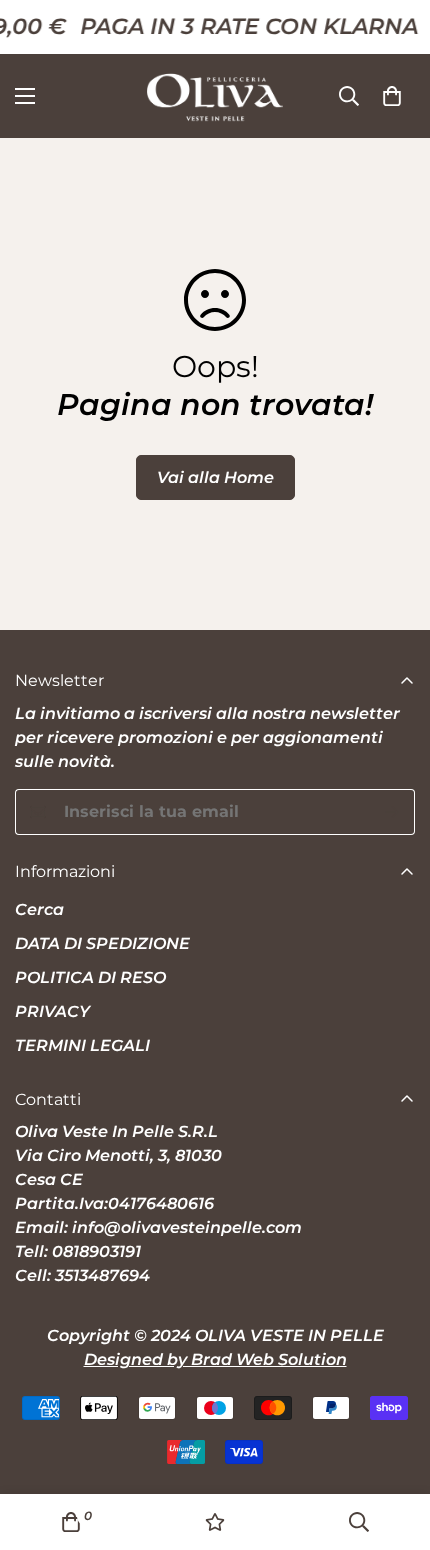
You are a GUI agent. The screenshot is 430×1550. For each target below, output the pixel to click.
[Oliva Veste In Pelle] (215, 96)
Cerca (39, 909)
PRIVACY (52, 1011)
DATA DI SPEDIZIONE (102, 943)
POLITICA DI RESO (90, 977)
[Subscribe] (392, 812)
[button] (392, 96)
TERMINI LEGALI (82, 1045)
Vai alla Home (215, 477)
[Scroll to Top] (394, 1444)
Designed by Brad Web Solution (215, 1359)
